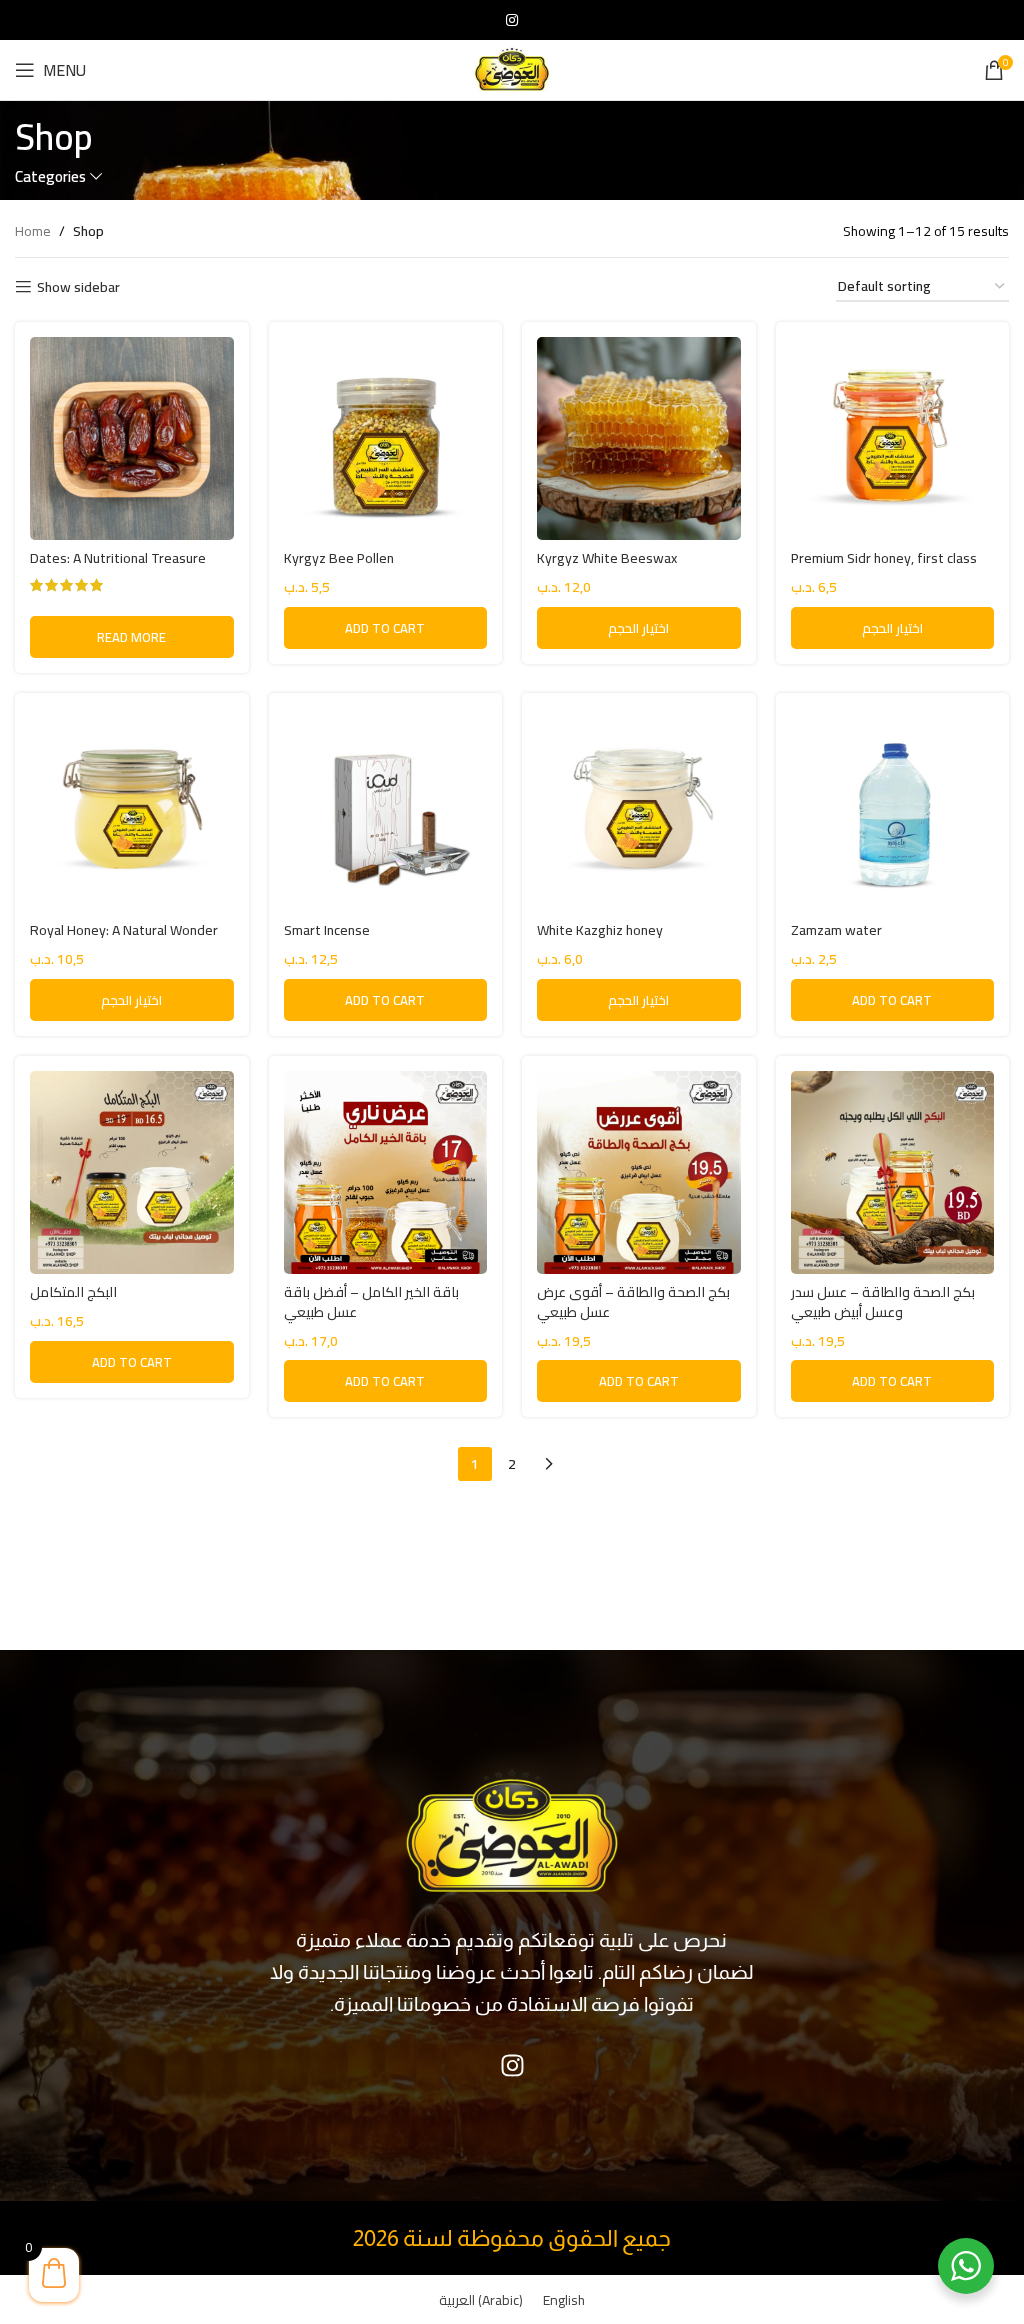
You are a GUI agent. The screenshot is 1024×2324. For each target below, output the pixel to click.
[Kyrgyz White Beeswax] (639, 439)
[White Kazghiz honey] (639, 810)
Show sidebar (78, 287)
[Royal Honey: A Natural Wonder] (132, 810)
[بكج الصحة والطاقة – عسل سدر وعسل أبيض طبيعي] (893, 1173)
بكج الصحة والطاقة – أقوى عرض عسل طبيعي (633, 1302)
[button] (386, 628)
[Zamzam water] (893, 810)
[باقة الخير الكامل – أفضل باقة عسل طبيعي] (386, 1173)
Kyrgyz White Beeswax (607, 558)
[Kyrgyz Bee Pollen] (386, 439)
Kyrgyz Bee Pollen (339, 558)
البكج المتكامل (73, 1292)
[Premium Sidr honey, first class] (893, 439)
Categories (50, 176)
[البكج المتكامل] (132, 1173)
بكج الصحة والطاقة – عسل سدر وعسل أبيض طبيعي (883, 1302)
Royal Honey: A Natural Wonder (124, 930)
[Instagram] (512, 2065)
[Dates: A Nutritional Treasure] (132, 439)
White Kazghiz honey (600, 930)
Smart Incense (327, 930)
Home (33, 231)
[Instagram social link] (512, 20)
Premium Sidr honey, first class (884, 558)
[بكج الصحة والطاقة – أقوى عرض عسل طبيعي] (639, 1173)
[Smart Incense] (386, 810)
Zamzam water (836, 930)
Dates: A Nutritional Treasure (118, 558)
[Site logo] (512, 69)
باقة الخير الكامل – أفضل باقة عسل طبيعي (371, 1302)
